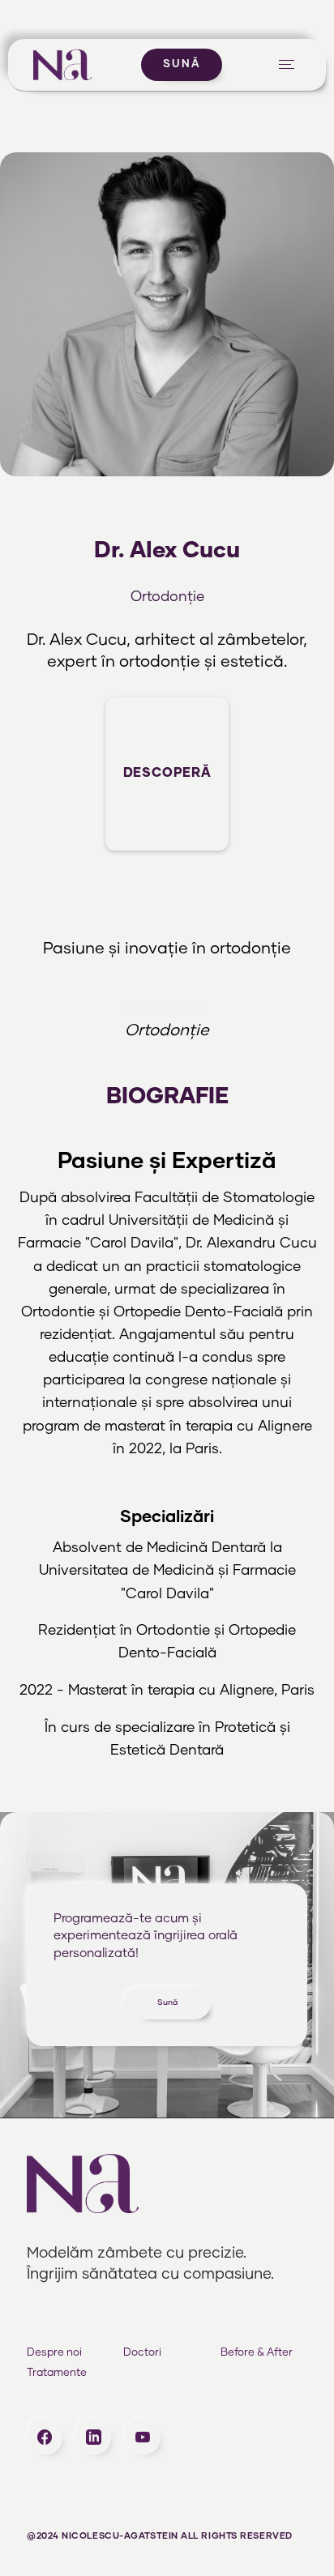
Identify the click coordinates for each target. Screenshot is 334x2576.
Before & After (257, 2353)
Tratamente (57, 2373)
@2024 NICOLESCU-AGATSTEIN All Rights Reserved (160, 2536)
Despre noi (54, 2353)
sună (182, 64)
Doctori (142, 2353)
